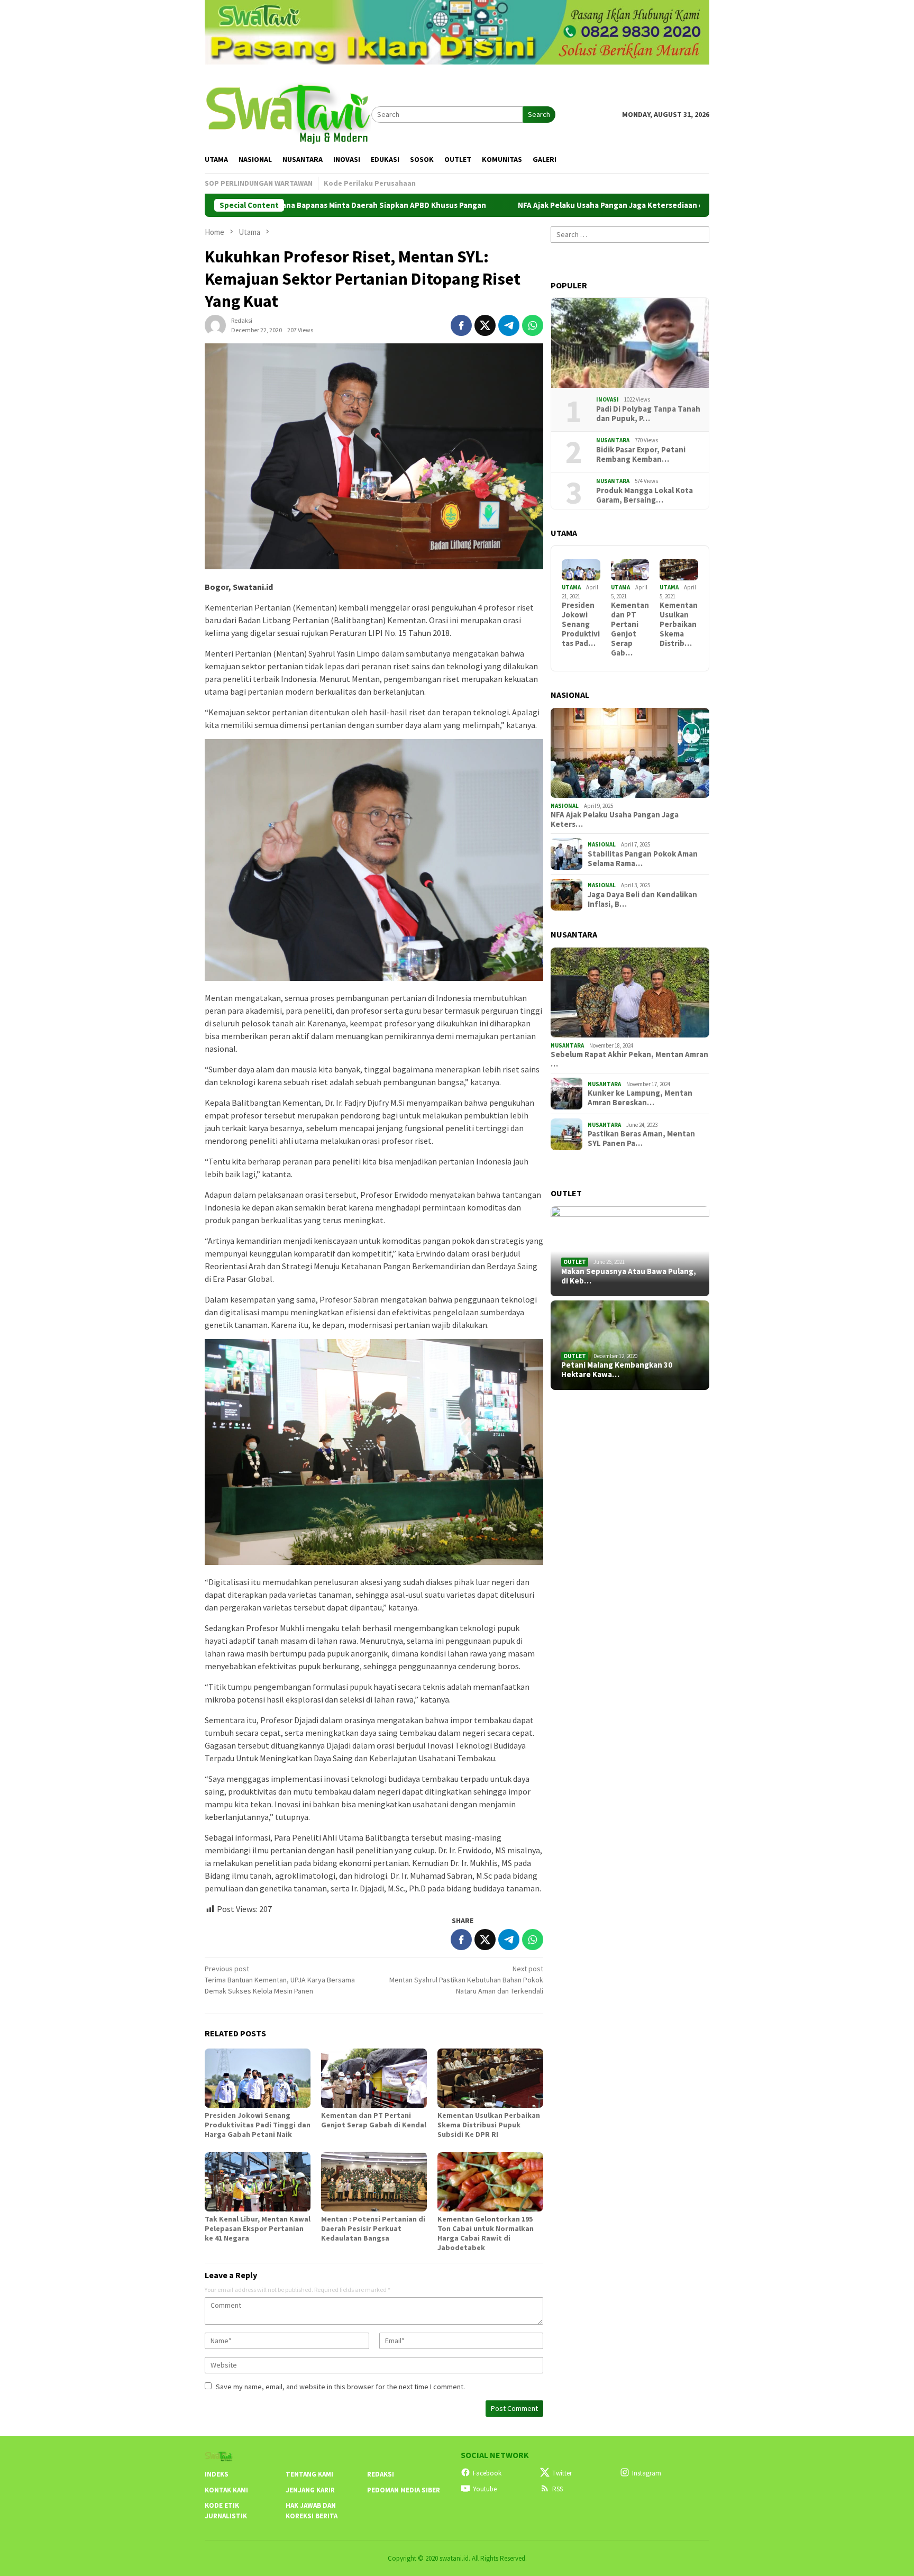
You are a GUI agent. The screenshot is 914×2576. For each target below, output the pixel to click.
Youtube (485, 2489)
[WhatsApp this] (533, 325)
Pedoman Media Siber (404, 2490)
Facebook (487, 2473)
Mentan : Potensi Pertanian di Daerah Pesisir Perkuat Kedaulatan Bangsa (373, 2228)
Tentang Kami (309, 2474)
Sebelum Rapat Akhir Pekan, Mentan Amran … (629, 1059)
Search (539, 114)
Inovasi (607, 399)
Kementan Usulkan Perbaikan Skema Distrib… (679, 624)
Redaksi (381, 2474)
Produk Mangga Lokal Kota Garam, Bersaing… (645, 495)
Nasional (565, 806)
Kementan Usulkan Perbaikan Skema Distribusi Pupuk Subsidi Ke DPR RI (489, 2125)
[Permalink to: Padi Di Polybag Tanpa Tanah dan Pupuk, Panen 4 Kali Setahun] (630, 343)
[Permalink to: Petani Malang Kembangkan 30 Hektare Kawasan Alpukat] (630, 1345)
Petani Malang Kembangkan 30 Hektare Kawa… (617, 1370)
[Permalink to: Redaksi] (215, 325)
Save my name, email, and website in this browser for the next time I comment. (340, 2387)
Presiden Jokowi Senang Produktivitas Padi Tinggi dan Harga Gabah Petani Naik (258, 2125)
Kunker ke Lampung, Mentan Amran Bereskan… (640, 1098)
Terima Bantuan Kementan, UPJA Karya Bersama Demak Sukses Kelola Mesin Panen (280, 1980)
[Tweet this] (485, 325)
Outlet (575, 1262)
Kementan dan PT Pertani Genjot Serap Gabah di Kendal (374, 2120)
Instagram (647, 2473)
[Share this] (461, 325)
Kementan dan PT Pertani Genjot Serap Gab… (630, 629)
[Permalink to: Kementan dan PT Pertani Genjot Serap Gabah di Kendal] (374, 2078)
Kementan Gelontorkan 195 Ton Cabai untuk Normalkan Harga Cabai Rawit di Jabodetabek (486, 2233)
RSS (557, 2489)
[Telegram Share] (509, 325)
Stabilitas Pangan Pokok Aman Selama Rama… (643, 859)
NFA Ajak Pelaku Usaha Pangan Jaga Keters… (615, 820)
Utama (571, 587)
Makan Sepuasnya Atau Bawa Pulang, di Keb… (629, 1276)
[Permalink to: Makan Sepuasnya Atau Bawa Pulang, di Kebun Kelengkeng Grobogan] (630, 1251)
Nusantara (613, 440)
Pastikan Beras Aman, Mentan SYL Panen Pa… (641, 1139)
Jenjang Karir (310, 2490)
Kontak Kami (226, 2490)
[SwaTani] (288, 113)
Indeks (217, 2474)
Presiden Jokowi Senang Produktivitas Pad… (581, 624)
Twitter (562, 2473)
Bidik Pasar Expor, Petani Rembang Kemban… (641, 454)
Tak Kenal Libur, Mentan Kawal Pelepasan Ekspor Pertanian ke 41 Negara (258, 2228)
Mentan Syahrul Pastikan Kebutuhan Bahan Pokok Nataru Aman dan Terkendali (466, 1980)
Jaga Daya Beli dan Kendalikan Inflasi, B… (642, 899)
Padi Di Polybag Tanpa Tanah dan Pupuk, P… (648, 414)
